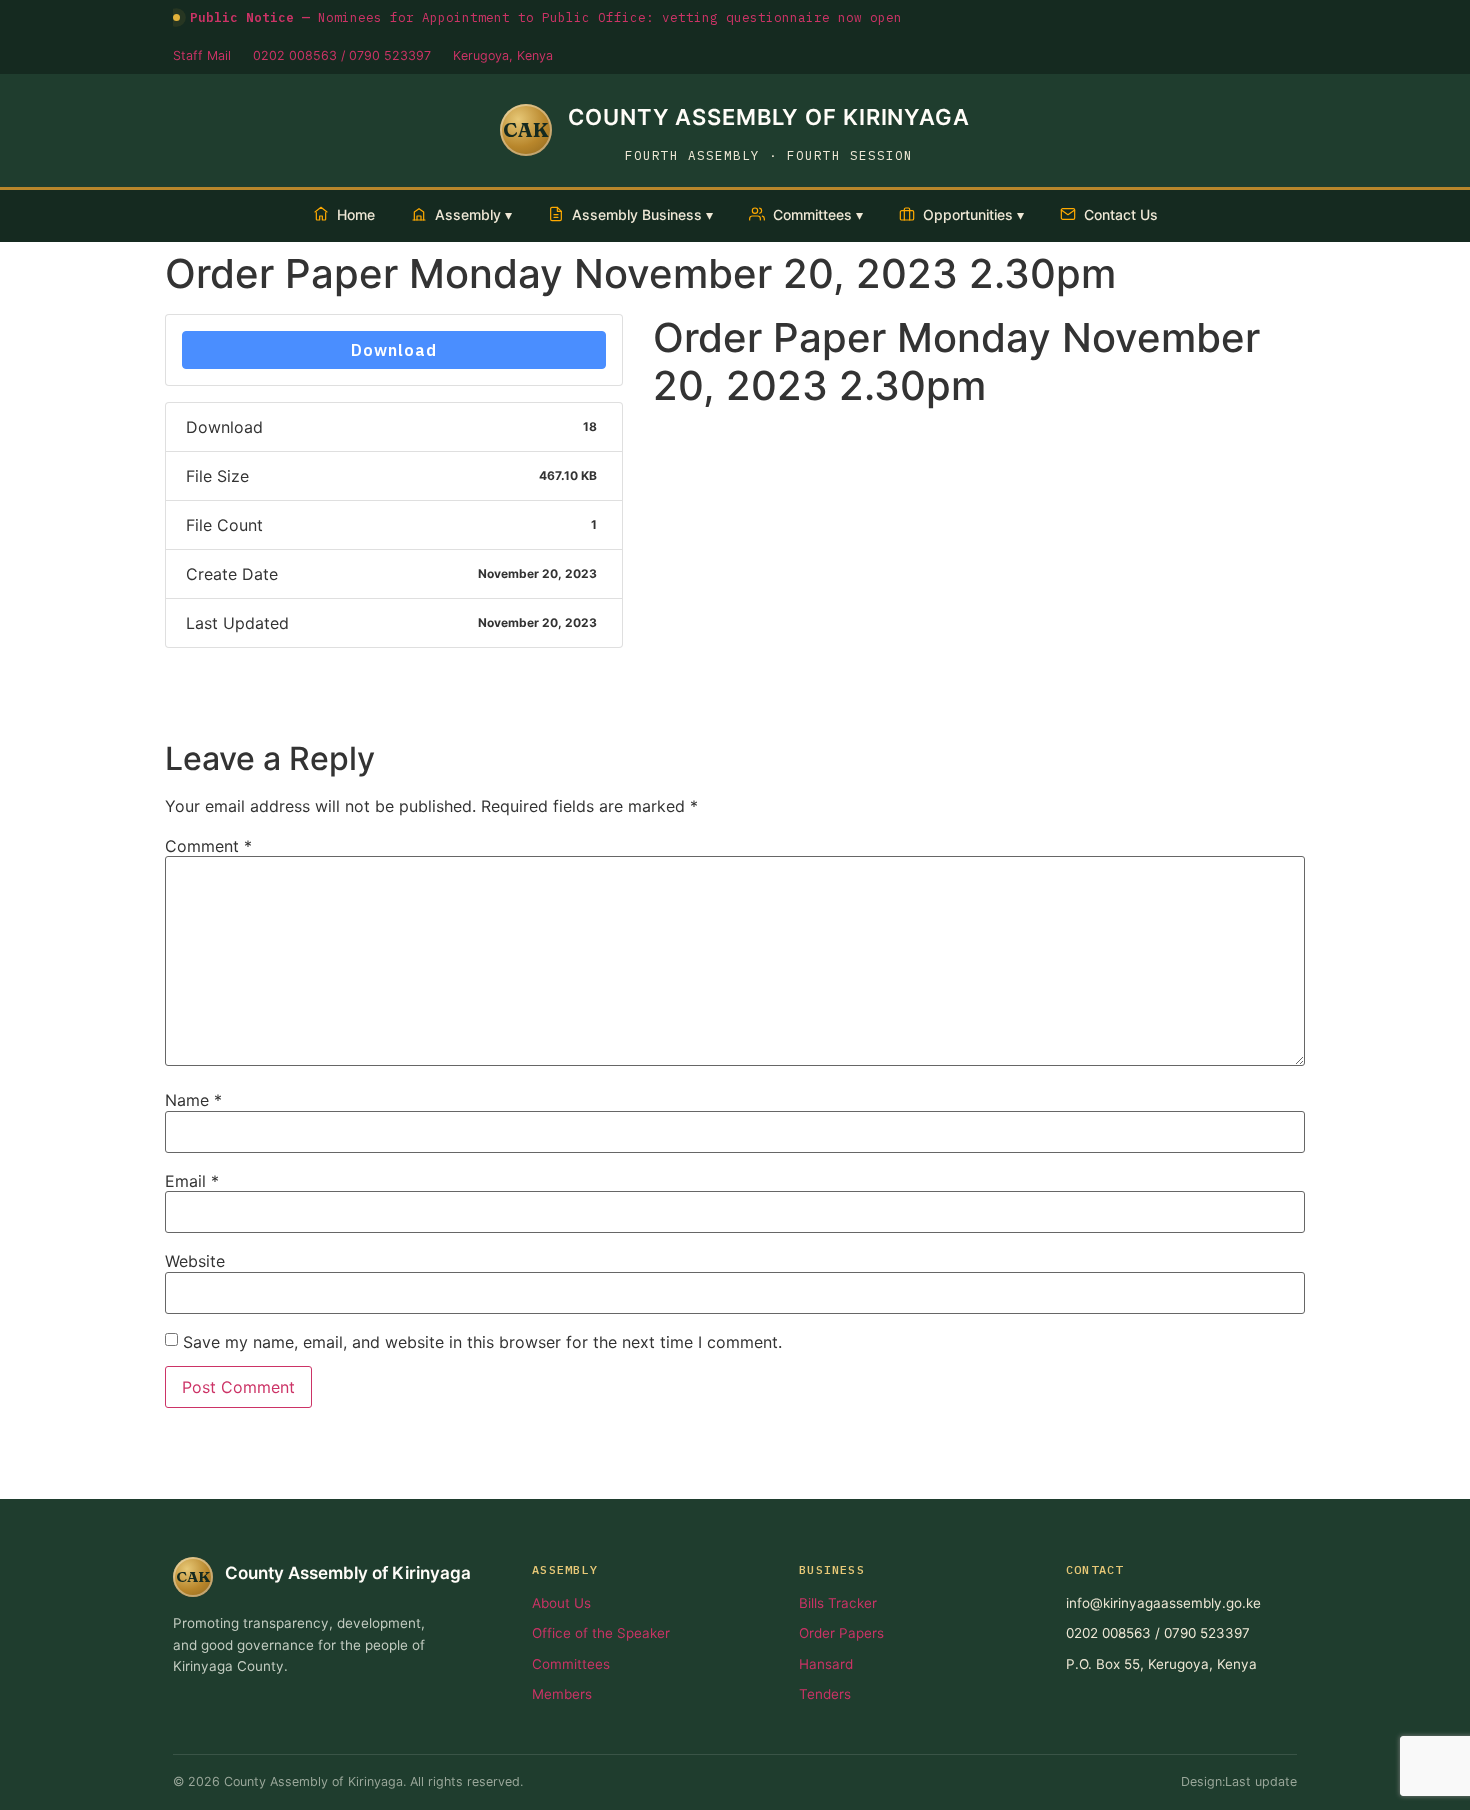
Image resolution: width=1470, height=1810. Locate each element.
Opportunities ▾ (973, 214)
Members (562, 1694)
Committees (571, 1664)
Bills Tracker (838, 1603)
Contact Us (1121, 214)
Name (193, 1100)
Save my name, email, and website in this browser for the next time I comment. (482, 1342)
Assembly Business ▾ (642, 214)
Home (356, 214)
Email (192, 1181)
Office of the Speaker (601, 1633)
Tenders (825, 1694)
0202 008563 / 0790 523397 (342, 55)
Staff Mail (202, 55)
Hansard (826, 1664)
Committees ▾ (818, 214)
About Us (561, 1603)
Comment (208, 846)
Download (394, 350)
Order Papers (841, 1633)
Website (195, 1261)
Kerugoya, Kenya (503, 55)
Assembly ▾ (473, 214)
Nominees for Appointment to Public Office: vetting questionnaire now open (546, 17)
